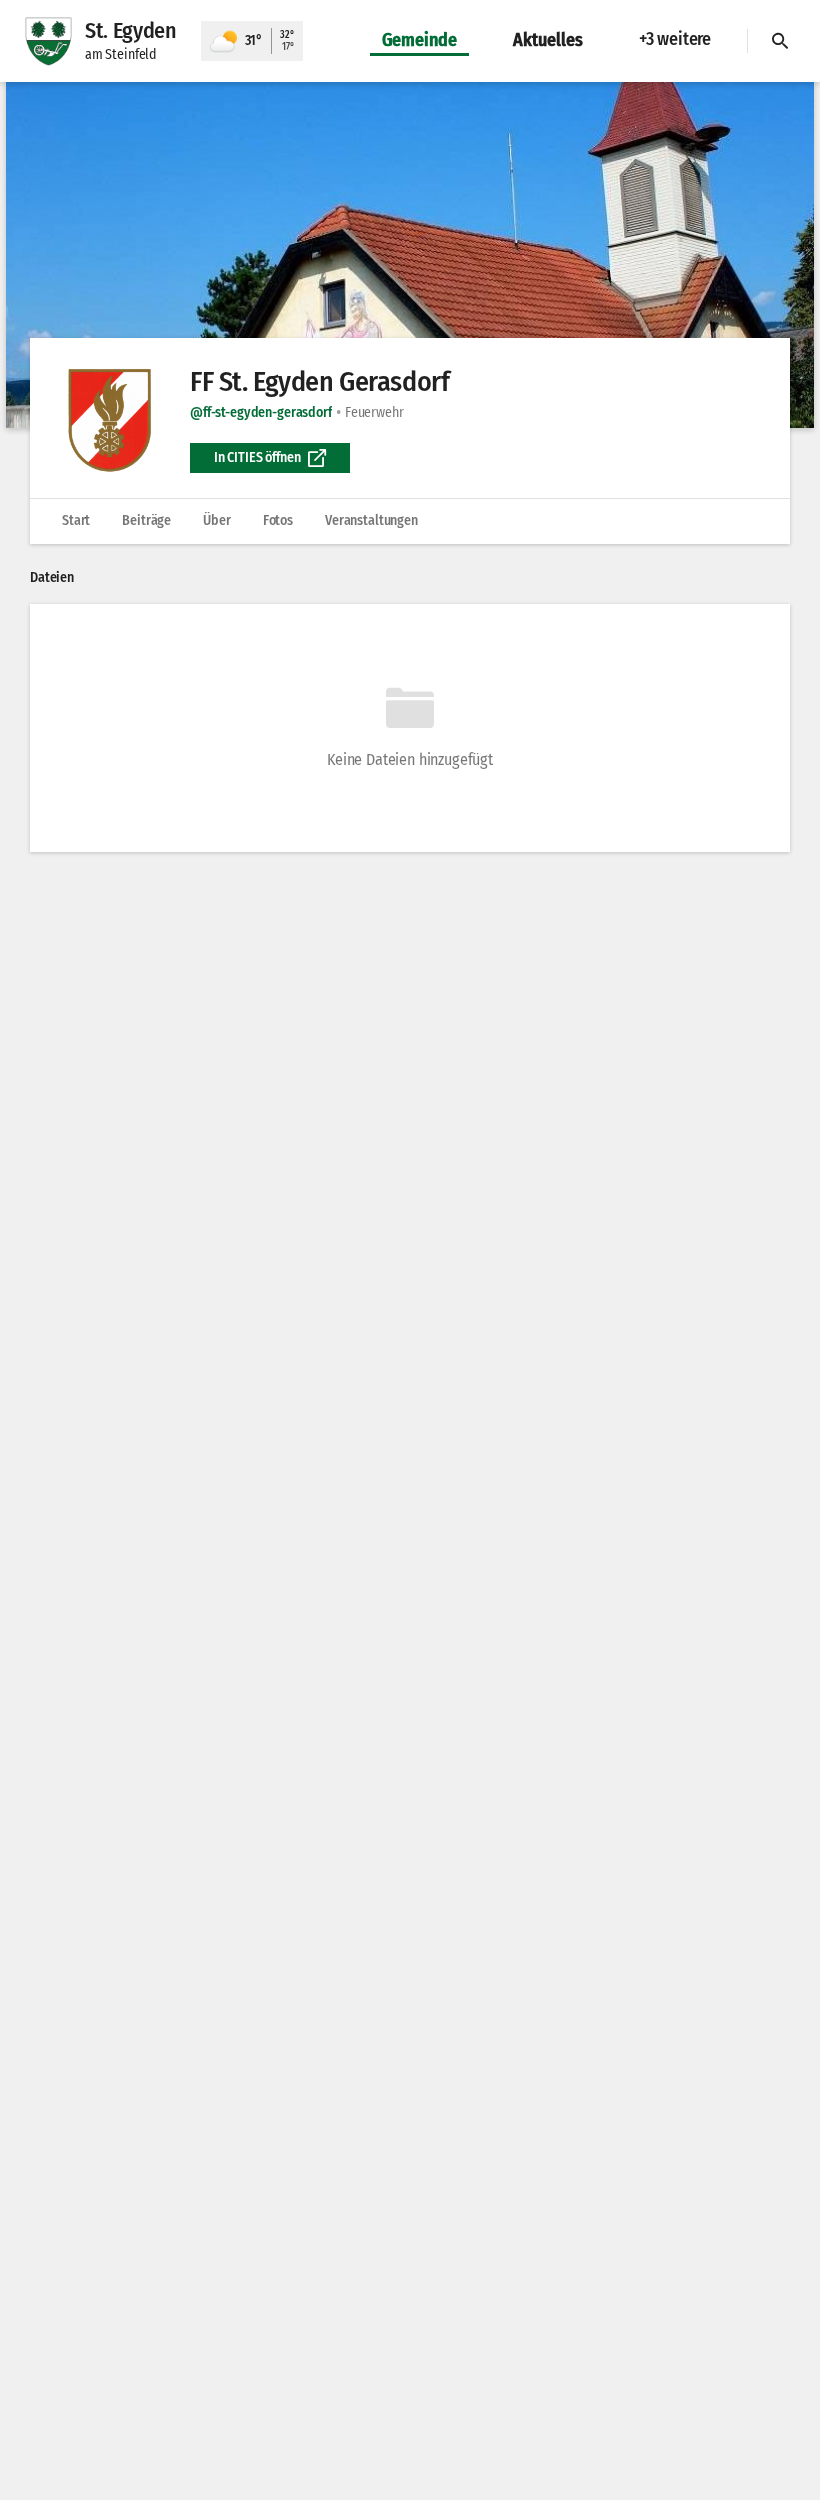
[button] (410, 255)
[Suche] (780, 41)
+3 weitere (675, 39)
